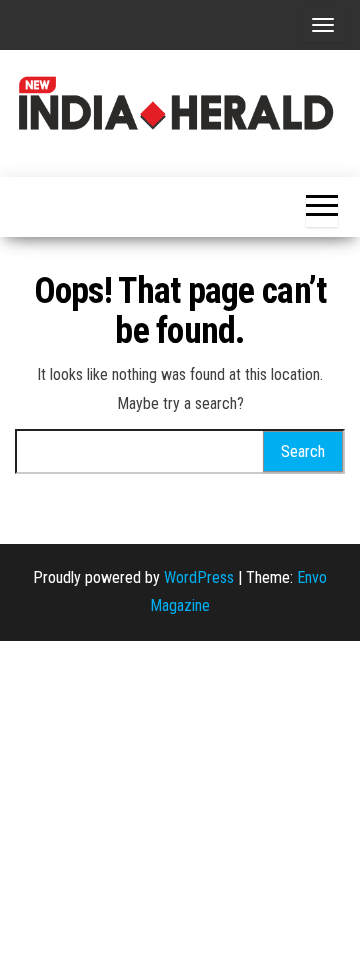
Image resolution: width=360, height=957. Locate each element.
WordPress (199, 577)
